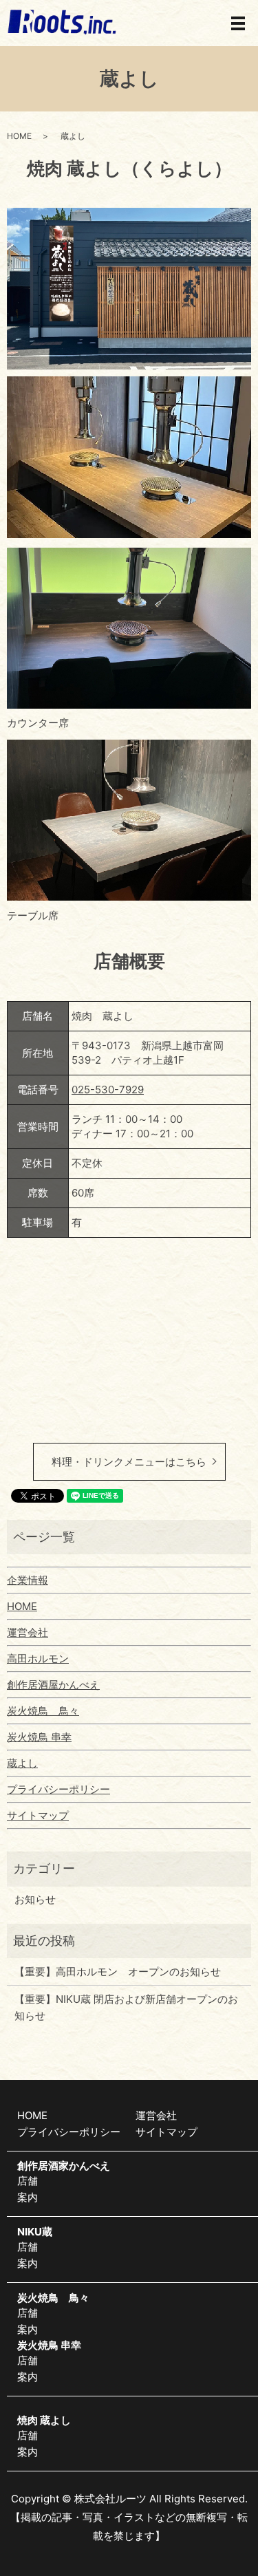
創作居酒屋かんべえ (53, 1685)
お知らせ (35, 1899)
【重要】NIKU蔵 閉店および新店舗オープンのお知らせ (126, 2007)
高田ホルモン (38, 1659)
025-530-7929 (108, 1090)
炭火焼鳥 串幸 (39, 1737)
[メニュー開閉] (238, 23)
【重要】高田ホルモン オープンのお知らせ (118, 1972)
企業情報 (28, 1580)
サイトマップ (38, 1815)
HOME (19, 136)
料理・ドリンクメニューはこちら (129, 1462)
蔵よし (22, 1763)
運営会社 (28, 1632)
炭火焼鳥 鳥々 (43, 1711)
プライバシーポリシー (58, 1789)
